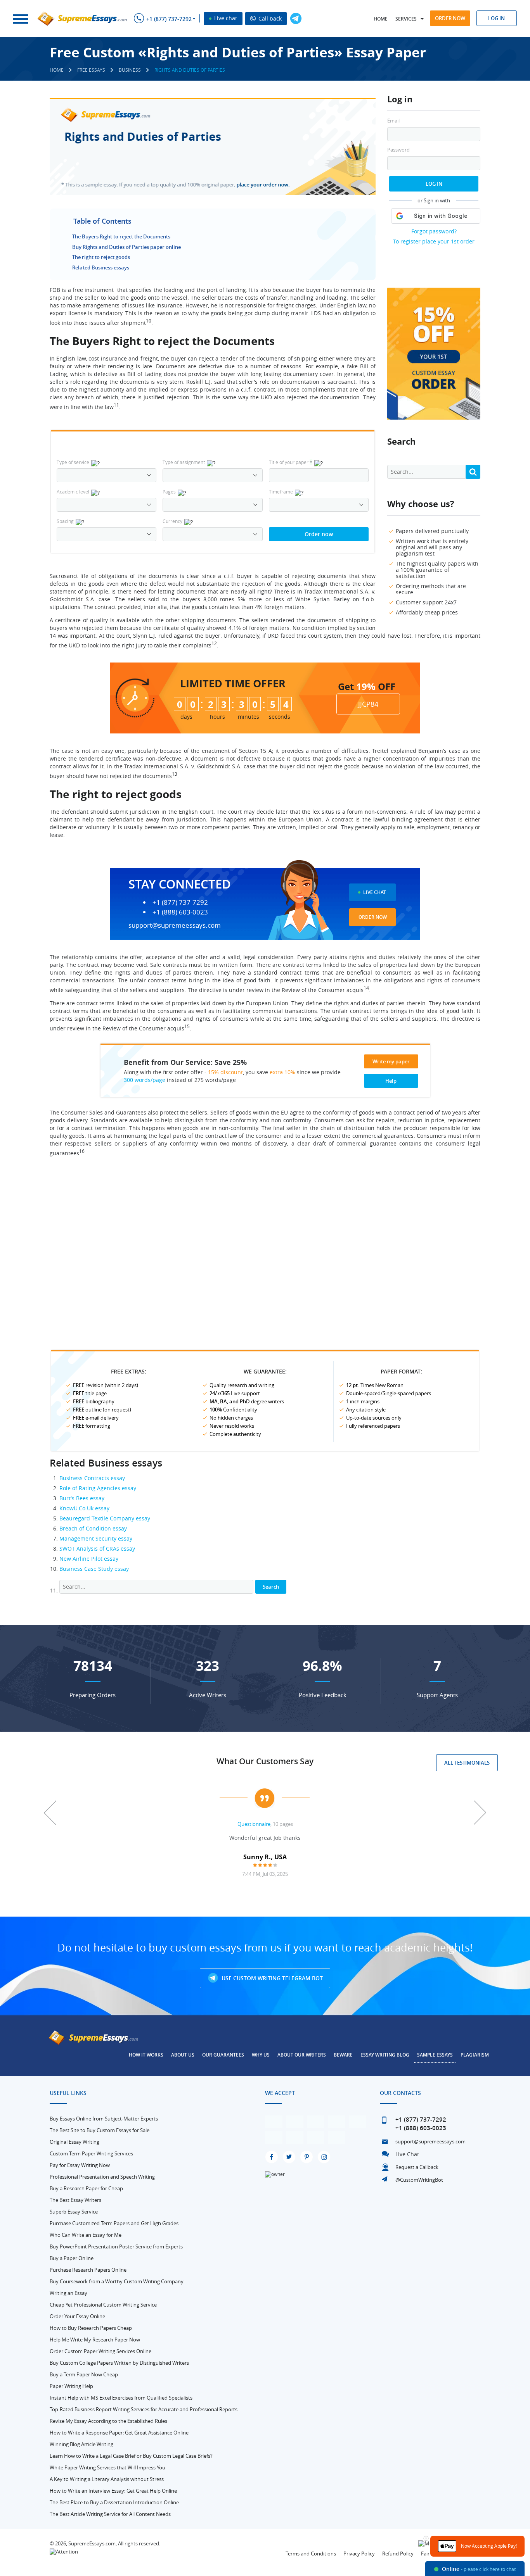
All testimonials (467, 1763)
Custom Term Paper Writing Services (91, 2153)
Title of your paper (291, 462)
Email (393, 121)
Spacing (65, 521)
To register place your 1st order (434, 241)
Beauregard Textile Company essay (105, 1518)
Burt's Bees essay (82, 1498)
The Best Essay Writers (75, 2200)
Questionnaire (254, 1824)
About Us (183, 2055)
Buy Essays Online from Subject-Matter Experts (104, 2119)
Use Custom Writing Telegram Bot (271, 1978)
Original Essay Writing (74, 2142)
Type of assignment (184, 462)
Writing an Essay (68, 2293)
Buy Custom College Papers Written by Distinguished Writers (119, 2363)
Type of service (73, 462)
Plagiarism (475, 2055)
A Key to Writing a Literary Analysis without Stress (107, 2479)
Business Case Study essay (94, 1569)
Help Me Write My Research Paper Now (95, 2340)
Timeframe (281, 492)
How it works (146, 2055)
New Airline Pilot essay (89, 1559)
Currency (172, 521)
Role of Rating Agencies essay (98, 1488)
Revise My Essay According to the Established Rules (108, 2421)
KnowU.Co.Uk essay (84, 1508)
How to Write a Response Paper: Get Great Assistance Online (119, 2433)
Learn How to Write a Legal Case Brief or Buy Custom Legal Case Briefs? (131, 2456)
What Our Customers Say (265, 1761)
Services (406, 19)
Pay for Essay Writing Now (80, 2165)
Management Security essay (96, 1538)
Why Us (261, 2055)
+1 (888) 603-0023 (180, 912)
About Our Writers (302, 2055)
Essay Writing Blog (385, 2055)
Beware (343, 2055)
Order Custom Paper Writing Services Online (100, 2351)
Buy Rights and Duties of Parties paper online (126, 247)
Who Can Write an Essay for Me (86, 2235)
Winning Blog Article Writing (81, 2444)
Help (391, 1081)
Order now (450, 18)
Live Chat (375, 892)
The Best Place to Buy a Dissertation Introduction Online (114, 2502)
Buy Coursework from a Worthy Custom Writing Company (117, 2281)
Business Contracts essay (92, 1478)
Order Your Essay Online (77, 2316)
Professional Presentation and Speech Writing (102, 2177)
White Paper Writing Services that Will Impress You (107, 2467)
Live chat (225, 18)
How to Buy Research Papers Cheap (91, 2328)
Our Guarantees (223, 2055)
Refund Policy (398, 2554)
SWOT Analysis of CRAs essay (97, 1549)
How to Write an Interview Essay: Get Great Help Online (113, 2491)
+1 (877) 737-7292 (169, 19)
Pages (169, 492)
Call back (269, 18)
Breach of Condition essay (93, 1528)
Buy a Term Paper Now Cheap (84, 2374)
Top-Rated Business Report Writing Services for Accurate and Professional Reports (144, 2409)
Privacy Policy (359, 2554)
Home (381, 19)
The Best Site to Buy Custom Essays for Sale (100, 2130)
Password (398, 150)
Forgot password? (434, 231)
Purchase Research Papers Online (88, 2270)
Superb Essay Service (74, 2212)
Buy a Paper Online (72, 2258)
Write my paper (391, 1061)
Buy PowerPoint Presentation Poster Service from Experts (116, 2246)
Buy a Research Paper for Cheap (86, 2188)
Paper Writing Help (71, 2386)
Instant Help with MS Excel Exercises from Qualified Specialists (121, 2398)
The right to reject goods (101, 257)
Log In (434, 184)
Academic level (73, 492)
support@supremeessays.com (175, 925)
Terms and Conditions (311, 2554)
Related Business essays (101, 267)
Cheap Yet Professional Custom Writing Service (103, 2305)
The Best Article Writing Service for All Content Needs (110, 2514)
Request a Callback (417, 2167)
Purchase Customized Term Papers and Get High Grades (114, 2223)
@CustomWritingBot (419, 2180)
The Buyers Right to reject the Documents (121, 236)
